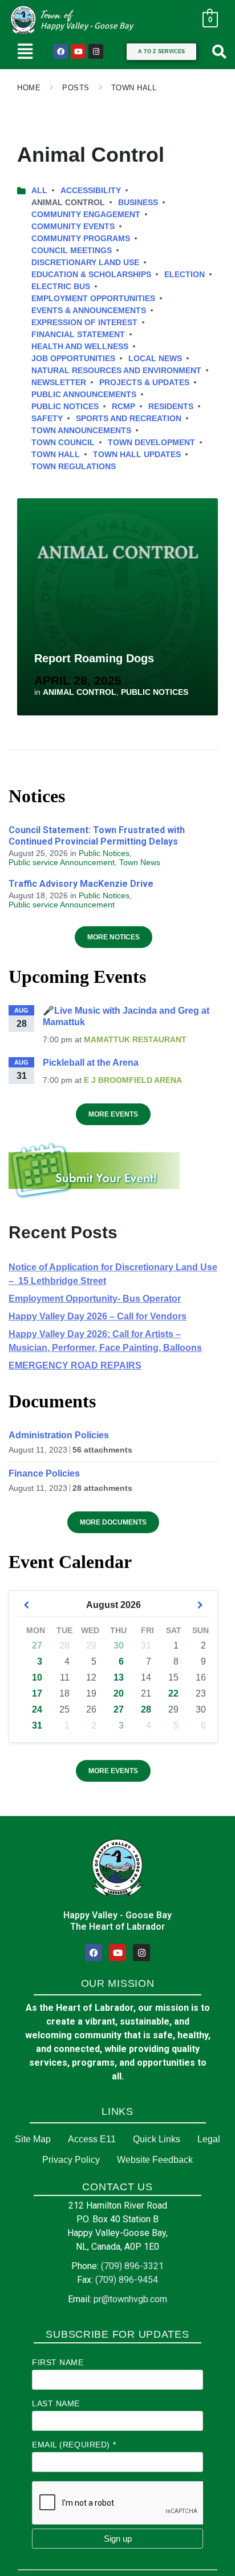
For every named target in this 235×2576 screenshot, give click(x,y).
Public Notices (65, 406)
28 (146, 1709)
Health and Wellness (80, 346)
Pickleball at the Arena (91, 1063)
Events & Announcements (89, 310)
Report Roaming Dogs (94, 658)
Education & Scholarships (91, 274)
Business (138, 202)
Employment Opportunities (93, 298)
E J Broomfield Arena (133, 1080)
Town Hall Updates (137, 454)
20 (119, 1693)
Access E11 (92, 2139)
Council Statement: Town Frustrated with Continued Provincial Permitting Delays (97, 836)
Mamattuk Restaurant (135, 1039)
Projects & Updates (144, 382)
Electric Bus (61, 286)
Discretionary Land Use (85, 262)
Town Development (151, 442)
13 (119, 1677)
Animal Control (80, 692)
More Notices (114, 937)
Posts (76, 88)
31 (37, 1725)
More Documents (113, 1522)
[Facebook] (60, 51)
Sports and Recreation (129, 418)
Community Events (73, 226)
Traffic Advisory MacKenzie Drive (81, 884)
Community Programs (81, 238)
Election (185, 274)
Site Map (33, 2139)
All (39, 190)
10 (37, 1677)
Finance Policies (44, 1473)
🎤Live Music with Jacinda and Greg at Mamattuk (126, 1016)
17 (37, 1693)
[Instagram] (96, 51)
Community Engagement (86, 214)
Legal (209, 2139)
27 (37, 1645)
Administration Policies (59, 1435)
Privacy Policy (71, 2160)
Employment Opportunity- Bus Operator (95, 1299)
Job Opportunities (73, 358)
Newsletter (59, 382)
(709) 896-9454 (127, 2280)
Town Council (63, 442)
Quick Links (157, 2139)
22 (173, 1693)
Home (29, 88)
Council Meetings (72, 250)
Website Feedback (155, 2160)
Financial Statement (78, 334)
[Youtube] (78, 51)
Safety (47, 418)
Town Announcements (81, 430)
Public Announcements (84, 394)
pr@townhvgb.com (130, 2299)
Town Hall (134, 88)
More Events (113, 1114)
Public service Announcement (62, 862)
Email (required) (74, 2445)
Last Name (56, 2403)
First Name (58, 2362)
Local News (155, 358)
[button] (25, 51)
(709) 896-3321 (132, 2266)
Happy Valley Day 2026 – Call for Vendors (98, 1316)
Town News (140, 862)
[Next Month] (200, 1605)
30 (119, 1645)
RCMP (123, 406)
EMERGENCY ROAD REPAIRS (75, 1365)
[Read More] (117, 607)
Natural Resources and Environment (116, 370)
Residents (171, 406)
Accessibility (91, 190)
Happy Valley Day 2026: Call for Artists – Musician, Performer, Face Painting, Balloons (105, 1341)
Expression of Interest (84, 322)
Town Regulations (74, 466)
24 (37, 1709)
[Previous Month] (26, 1605)
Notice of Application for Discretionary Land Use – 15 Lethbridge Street (113, 1274)
